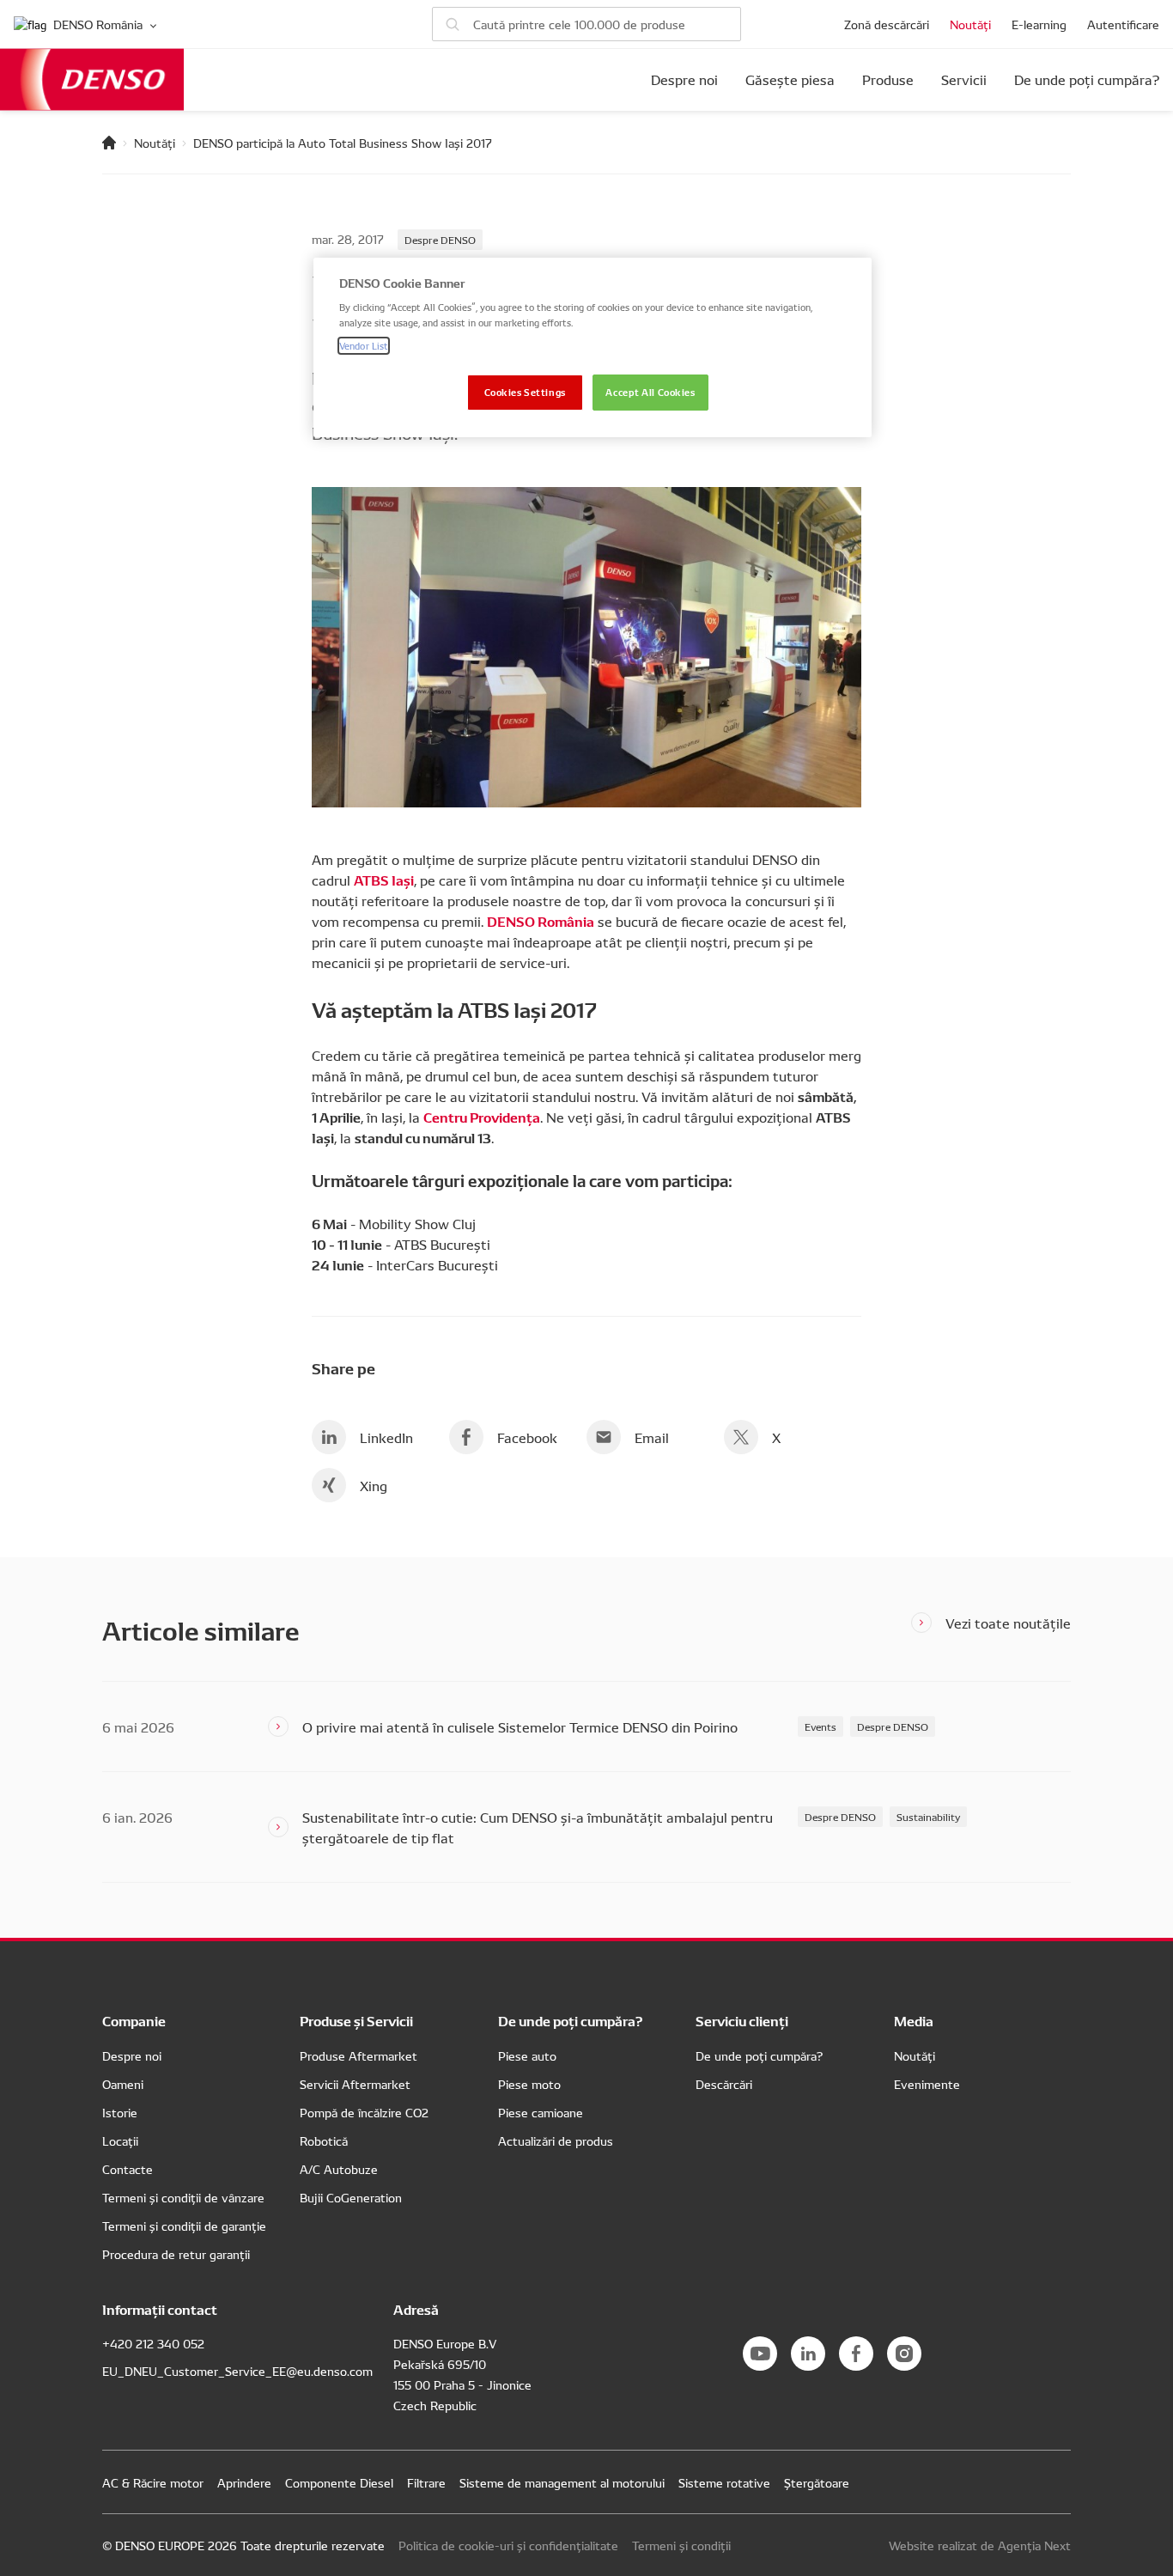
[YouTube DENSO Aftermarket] (760, 2354)
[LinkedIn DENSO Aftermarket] (808, 2354)
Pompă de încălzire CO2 (364, 2112)
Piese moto (529, 2084)
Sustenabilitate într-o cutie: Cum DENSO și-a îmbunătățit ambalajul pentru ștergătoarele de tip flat (538, 1827)
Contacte (128, 2169)
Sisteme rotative (724, 2482)
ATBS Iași (384, 879)
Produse (888, 80)
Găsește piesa (790, 80)
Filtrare (426, 2482)
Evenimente (927, 2084)
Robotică (324, 2141)
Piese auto (527, 2055)
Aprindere (244, 2482)
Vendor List (364, 345)
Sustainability (928, 1816)
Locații (120, 2141)
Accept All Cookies (650, 392)
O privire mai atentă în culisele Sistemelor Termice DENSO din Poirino (520, 1726)
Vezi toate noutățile (1008, 1623)
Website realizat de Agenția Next (980, 2545)
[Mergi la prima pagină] (109, 143)
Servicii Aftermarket (355, 2084)
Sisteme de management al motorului (562, 2482)
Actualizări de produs (556, 2141)
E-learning (1039, 24)
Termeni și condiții (681, 2545)
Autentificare (1123, 24)
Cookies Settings (525, 392)
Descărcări (724, 2084)
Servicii (964, 80)
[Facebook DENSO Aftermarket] (856, 2354)
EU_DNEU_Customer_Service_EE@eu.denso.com (237, 2371)
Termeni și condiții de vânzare (183, 2197)
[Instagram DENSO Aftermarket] (904, 2354)
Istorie (120, 2112)
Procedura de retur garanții (176, 2254)
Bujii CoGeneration (351, 2197)
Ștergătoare (817, 2482)
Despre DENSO (440, 239)
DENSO (92, 79)
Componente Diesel (339, 2482)
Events (820, 1726)
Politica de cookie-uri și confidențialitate (508, 2545)
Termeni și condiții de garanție (184, 2226)
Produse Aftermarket (359, 2055)
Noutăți (970, 24)
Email (652, 1437)
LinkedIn (386, 1437)
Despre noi (684, 80)
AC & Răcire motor (153, 2482)
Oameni (123, 2084)
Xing (374, 1485)
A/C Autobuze (339, 2169)
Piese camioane (541, 2112)
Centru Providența (482, 1116)
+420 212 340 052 (153, 2343)
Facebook (527, 1437)
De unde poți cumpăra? (1087, 80)
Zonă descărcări (887, 24)
